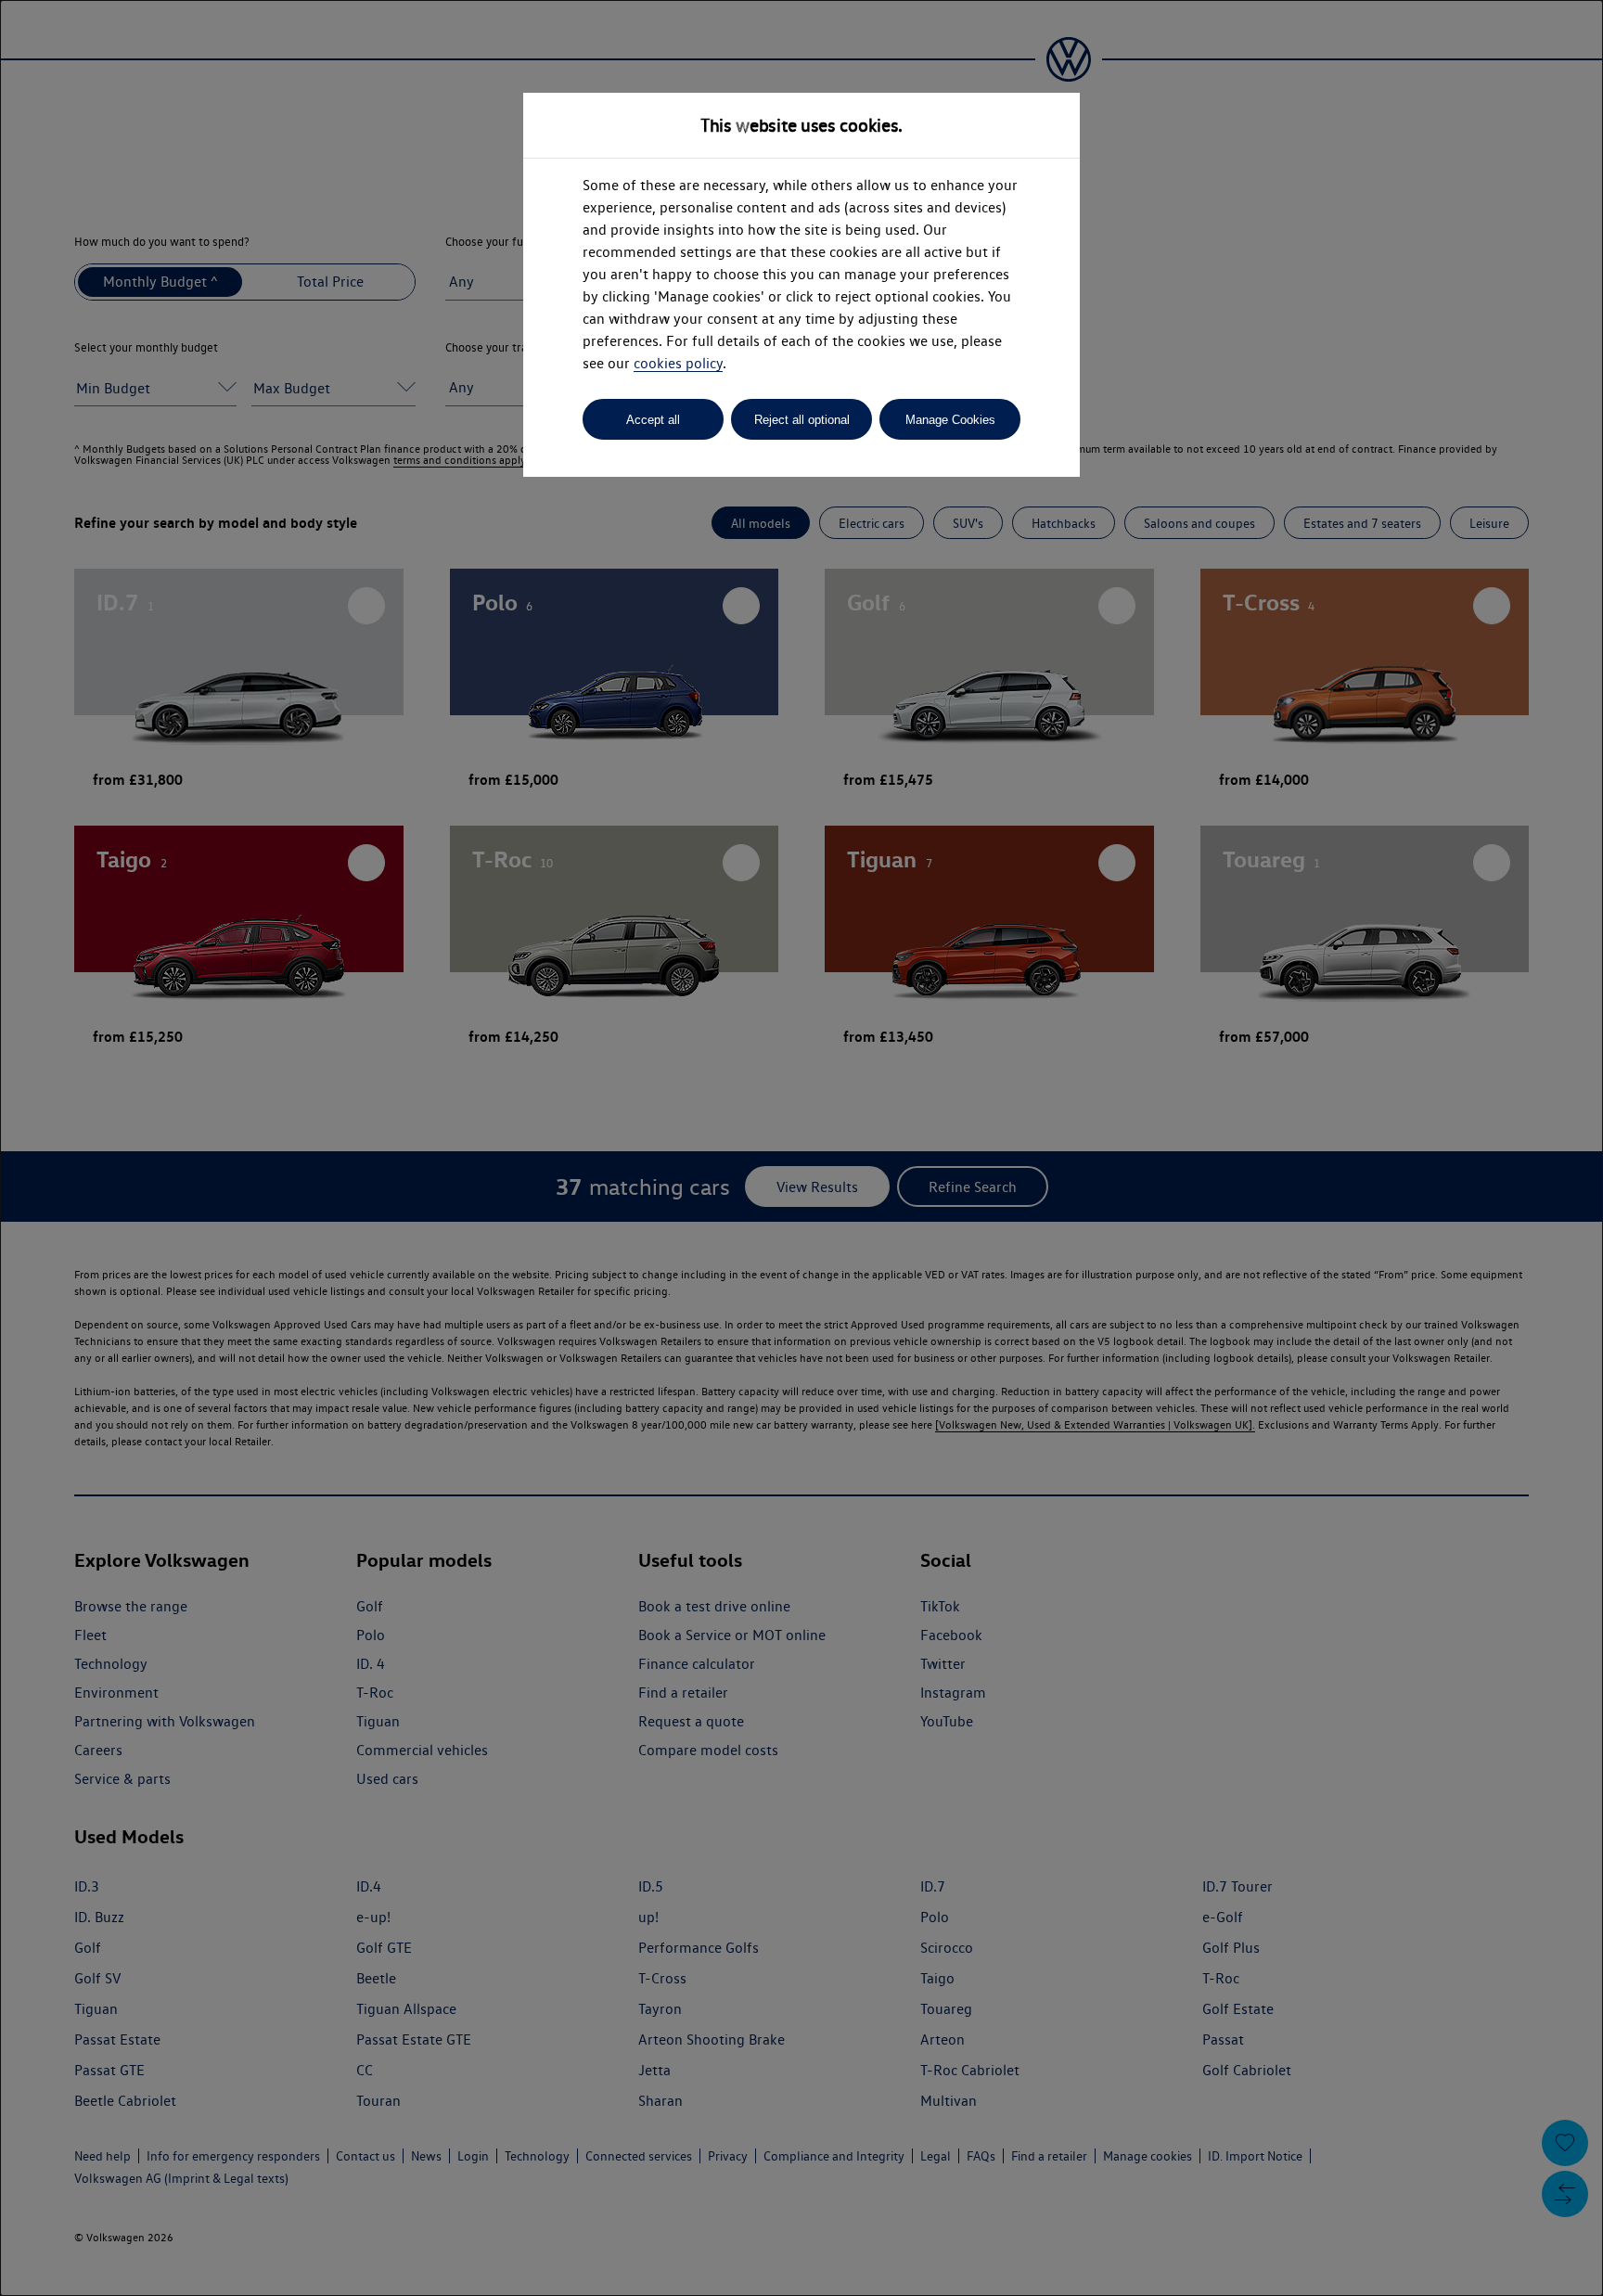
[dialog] (801, 1148)
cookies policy (678, 363)
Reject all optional (802, 420)
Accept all (653, 420)
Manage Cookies (950, 420)
